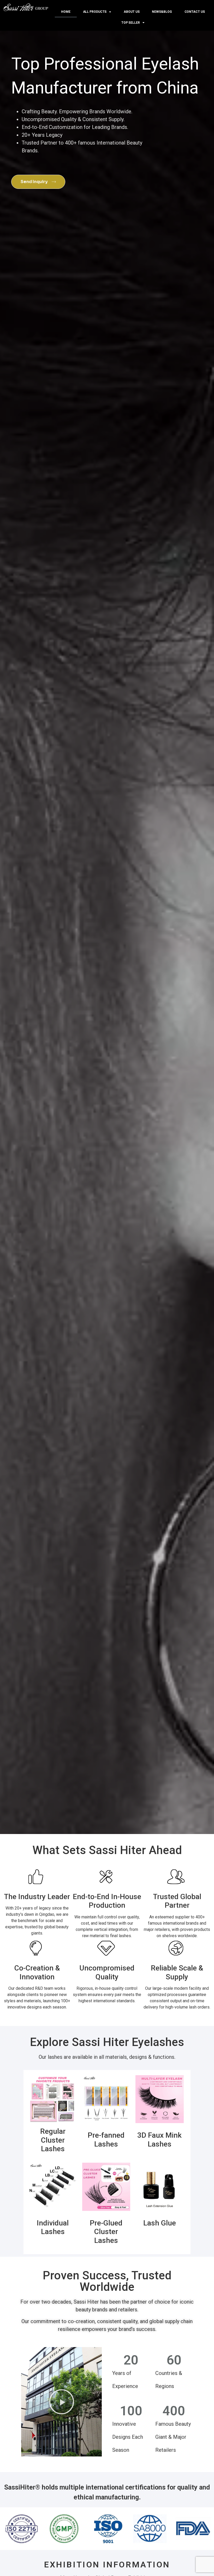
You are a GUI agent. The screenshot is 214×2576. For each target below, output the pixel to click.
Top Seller (131, 23)
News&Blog (162, 12)
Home (66, 12)
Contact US (195, 12)
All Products (95, 12)
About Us (132, 12)
